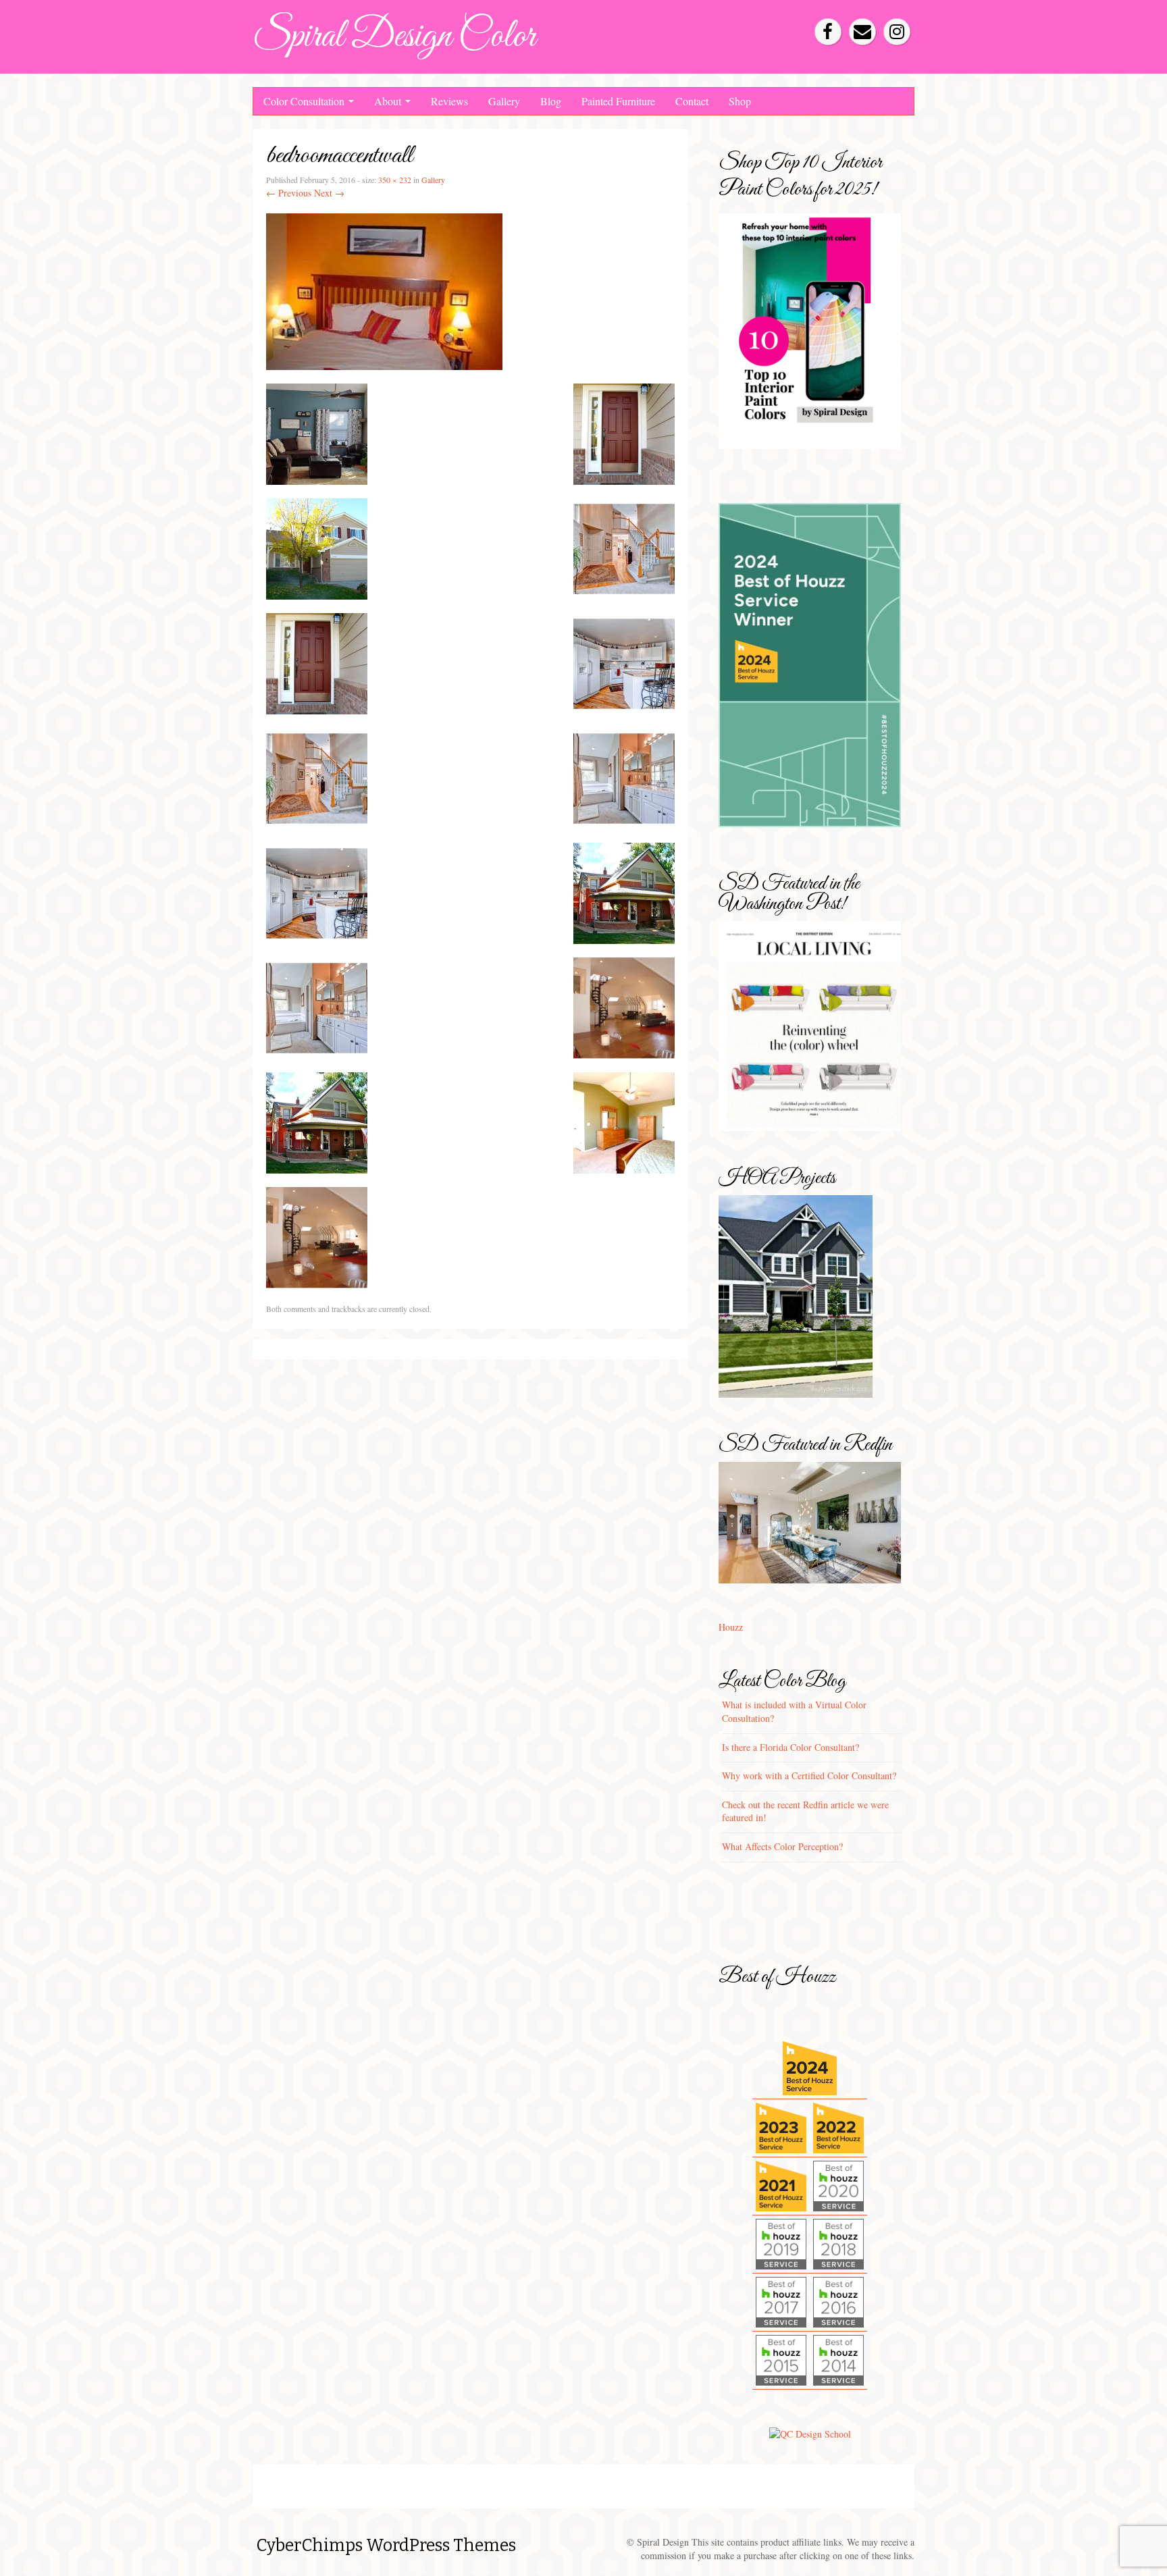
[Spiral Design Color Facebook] (828, 32)
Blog (551, 101)
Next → (329, 193)
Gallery (504, 101)
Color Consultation (305, 101)
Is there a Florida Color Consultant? (790, 1747)
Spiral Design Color (394, 37)
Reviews (449, 101)
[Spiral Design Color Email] (862, 32)
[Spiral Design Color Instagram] (897, 32)
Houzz (731, 1627)
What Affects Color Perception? (782, 1846)
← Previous (289, 193)
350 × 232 (395, 180)
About (389, 101)
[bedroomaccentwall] (384, 290)
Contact (692, 101)
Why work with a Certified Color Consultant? (809, 1776)
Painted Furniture (618, 101)
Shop (740, 101)
